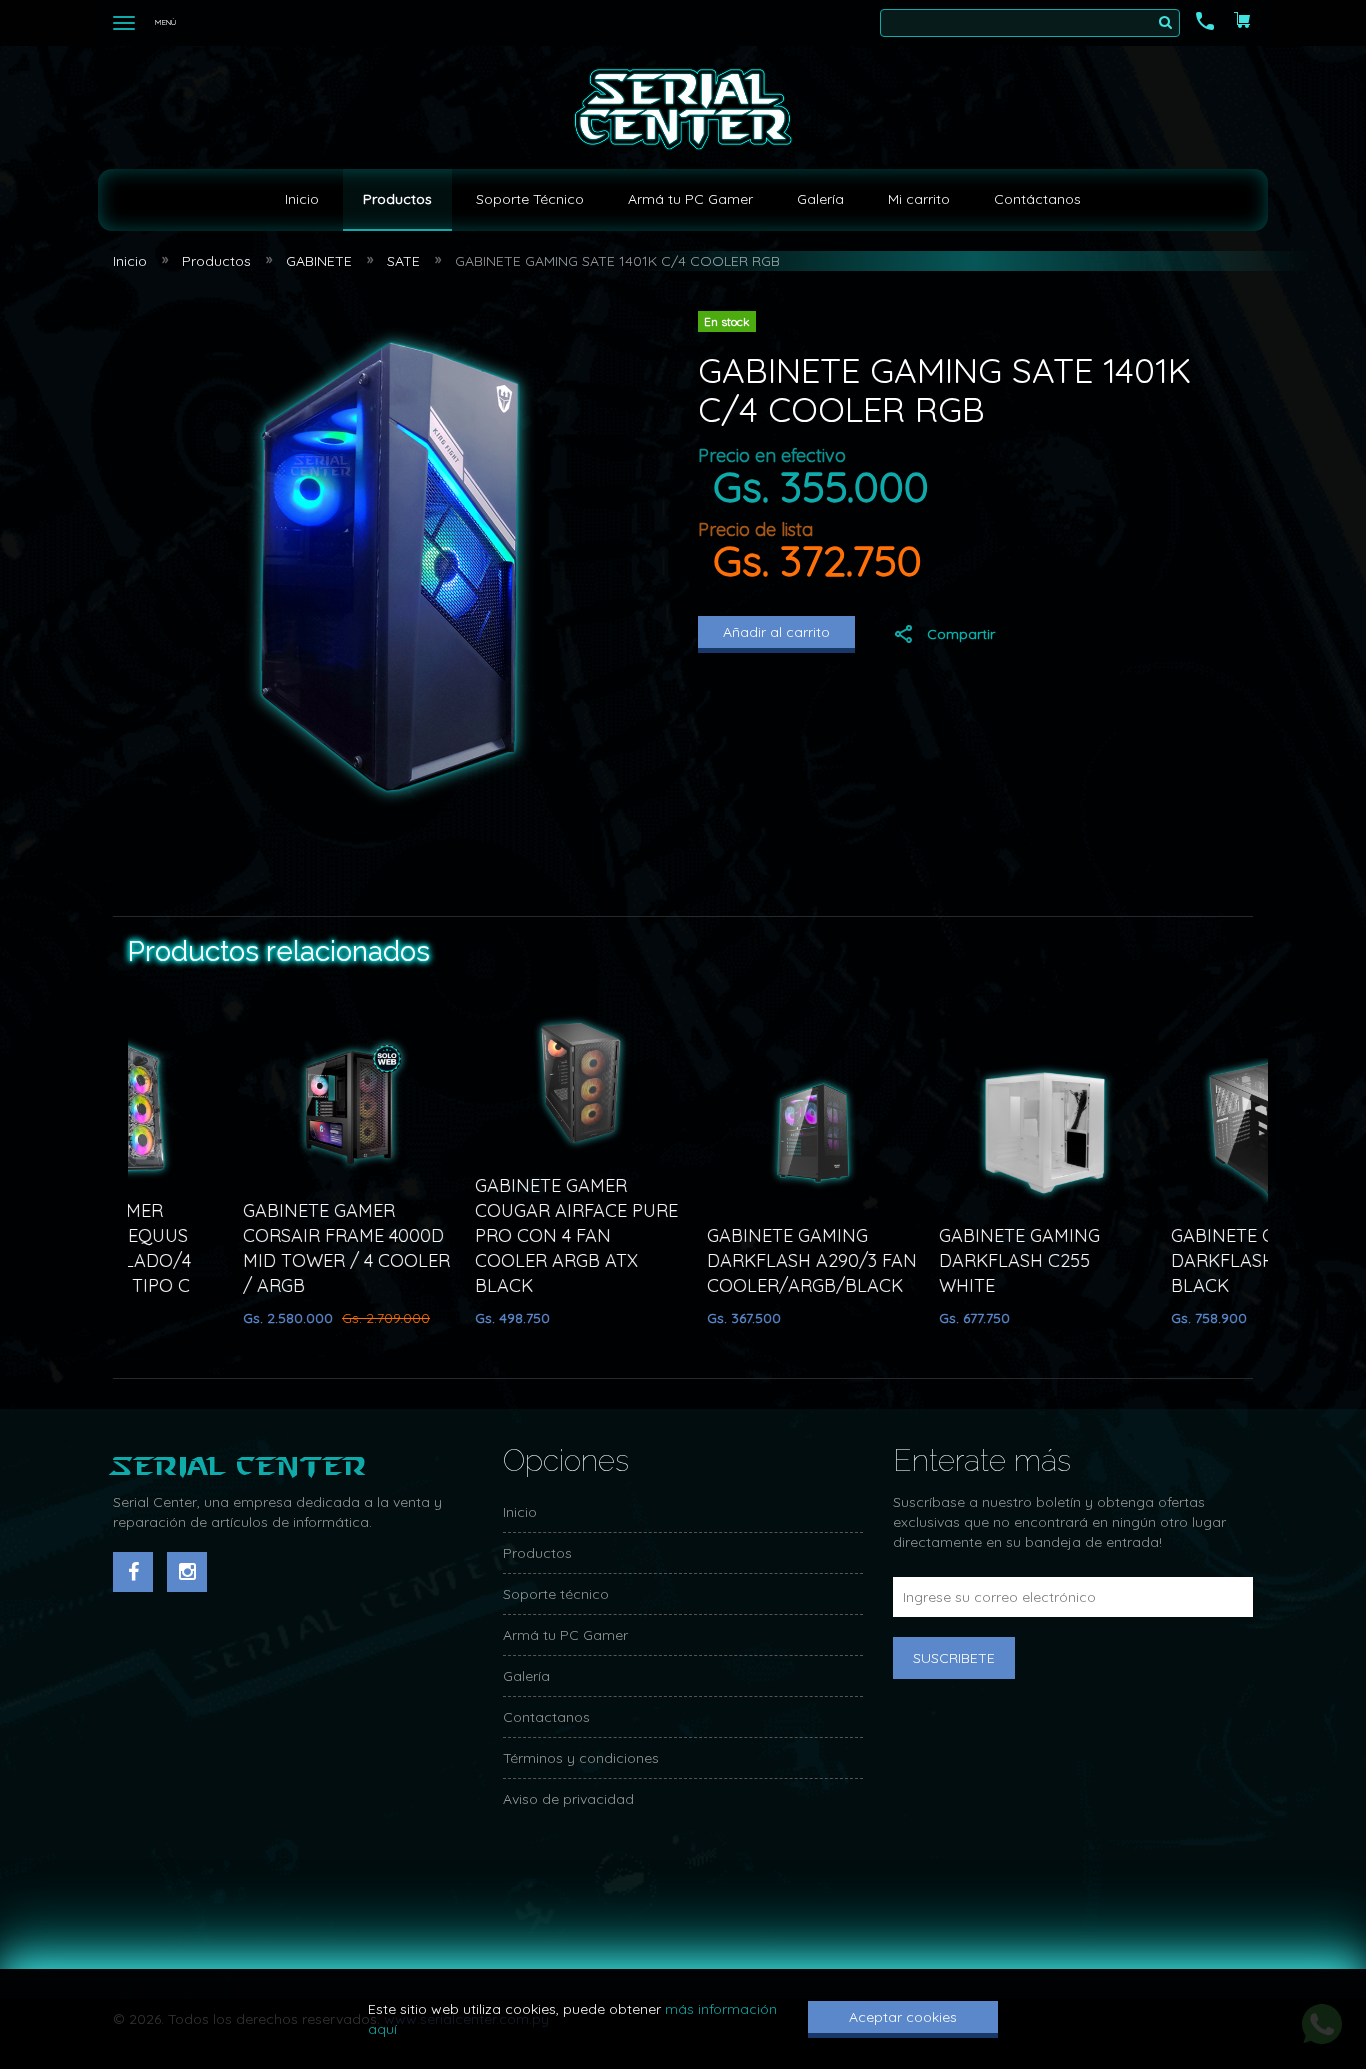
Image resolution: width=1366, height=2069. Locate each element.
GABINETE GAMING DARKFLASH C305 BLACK (564, 1260)
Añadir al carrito (776, 632)
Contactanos (546, 1717)
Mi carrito (919, 199)
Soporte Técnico (530, 199)
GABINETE (319, 261)
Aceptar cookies (903, 2017)
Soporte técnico (556, 1594)
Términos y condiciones (581, 1758)
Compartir (961, 634)
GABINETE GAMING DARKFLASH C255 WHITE (332, 1260)
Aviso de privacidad (568, 1799)
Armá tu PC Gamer (690, 199)
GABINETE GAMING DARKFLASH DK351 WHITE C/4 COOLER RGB (820, 1260)
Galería (820, 199)
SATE (403, 261)
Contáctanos (1037, 199)
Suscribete (954, 1658)
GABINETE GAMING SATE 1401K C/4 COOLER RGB (617, 261)
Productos (397, 199)
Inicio (302, 199)
